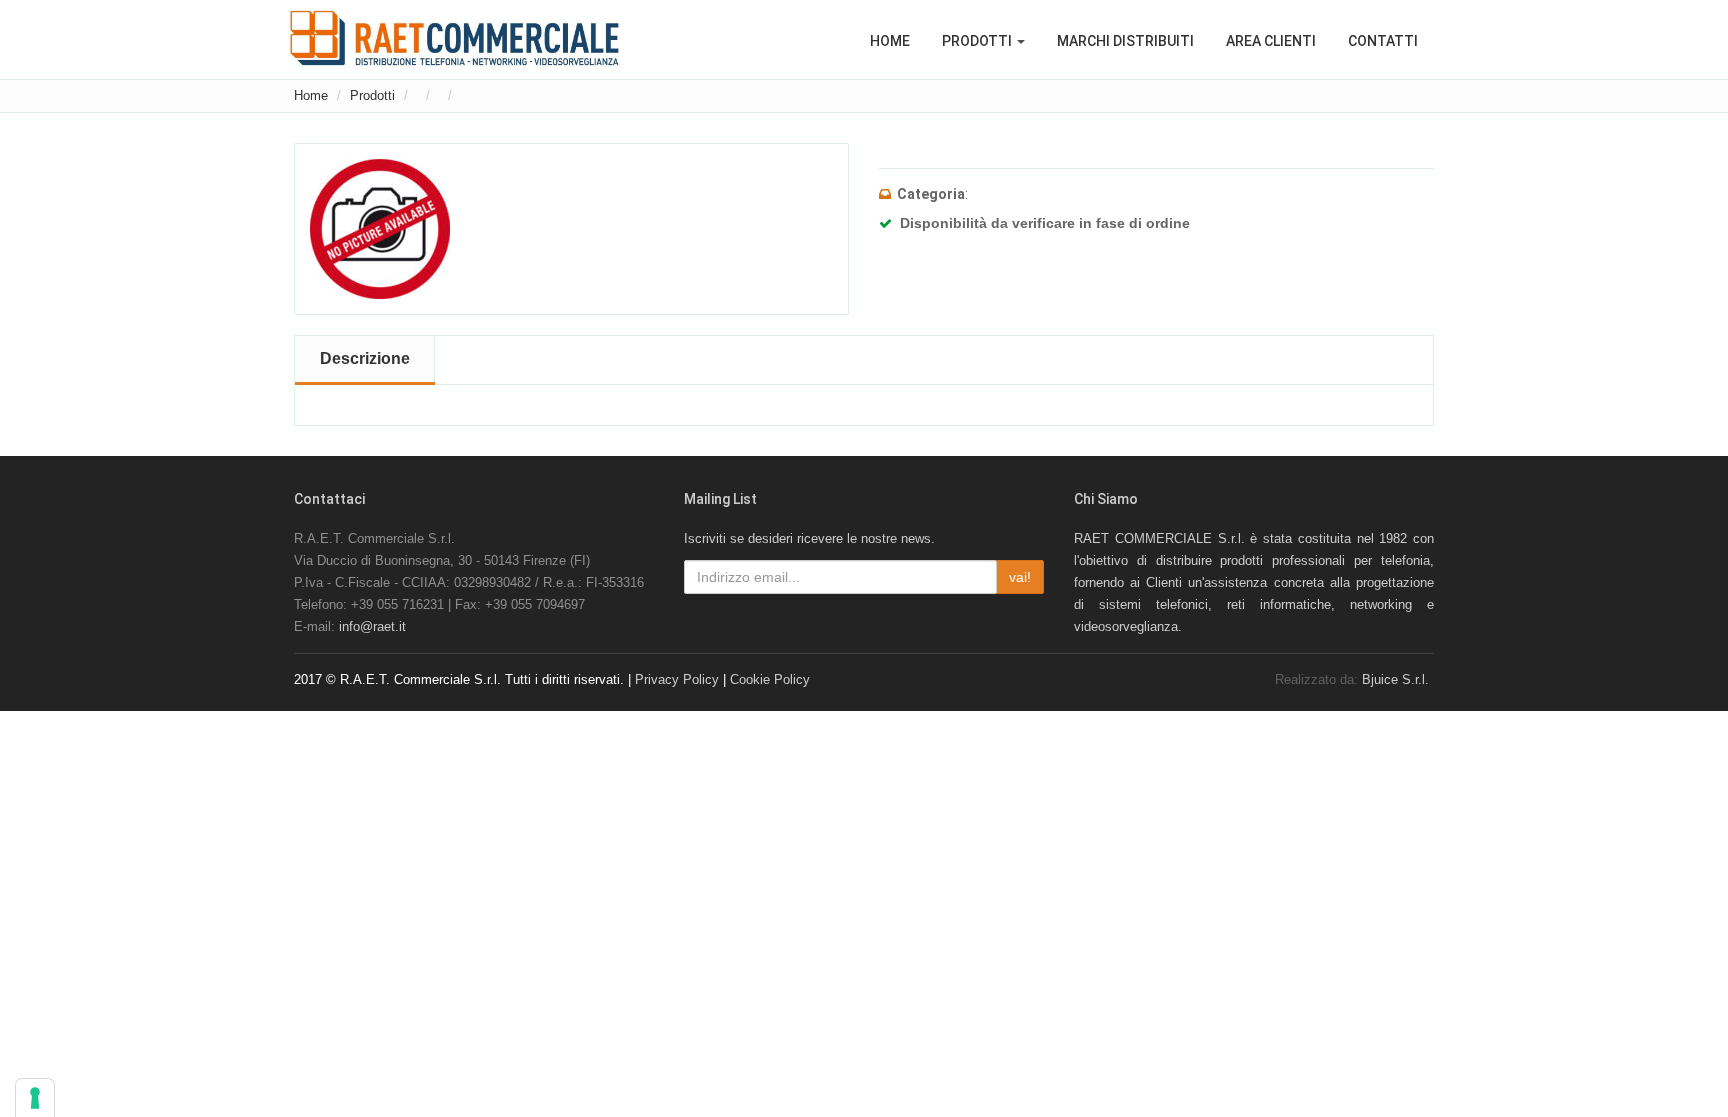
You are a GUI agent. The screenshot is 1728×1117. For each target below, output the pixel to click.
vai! (1020, 577)
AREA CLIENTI (1271, 41)
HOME (890, 41)
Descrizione (365, 358)
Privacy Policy (677, 679)
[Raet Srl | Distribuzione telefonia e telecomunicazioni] (454, 38)
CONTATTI (1383, 41)
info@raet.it (372, 626)
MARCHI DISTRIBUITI (1125, 41)
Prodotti (372, 95)
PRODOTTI (978, 41)
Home (311, 95)
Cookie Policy (770, 679)
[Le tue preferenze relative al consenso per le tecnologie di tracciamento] (35, 1098)
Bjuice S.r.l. (1395, 679)
